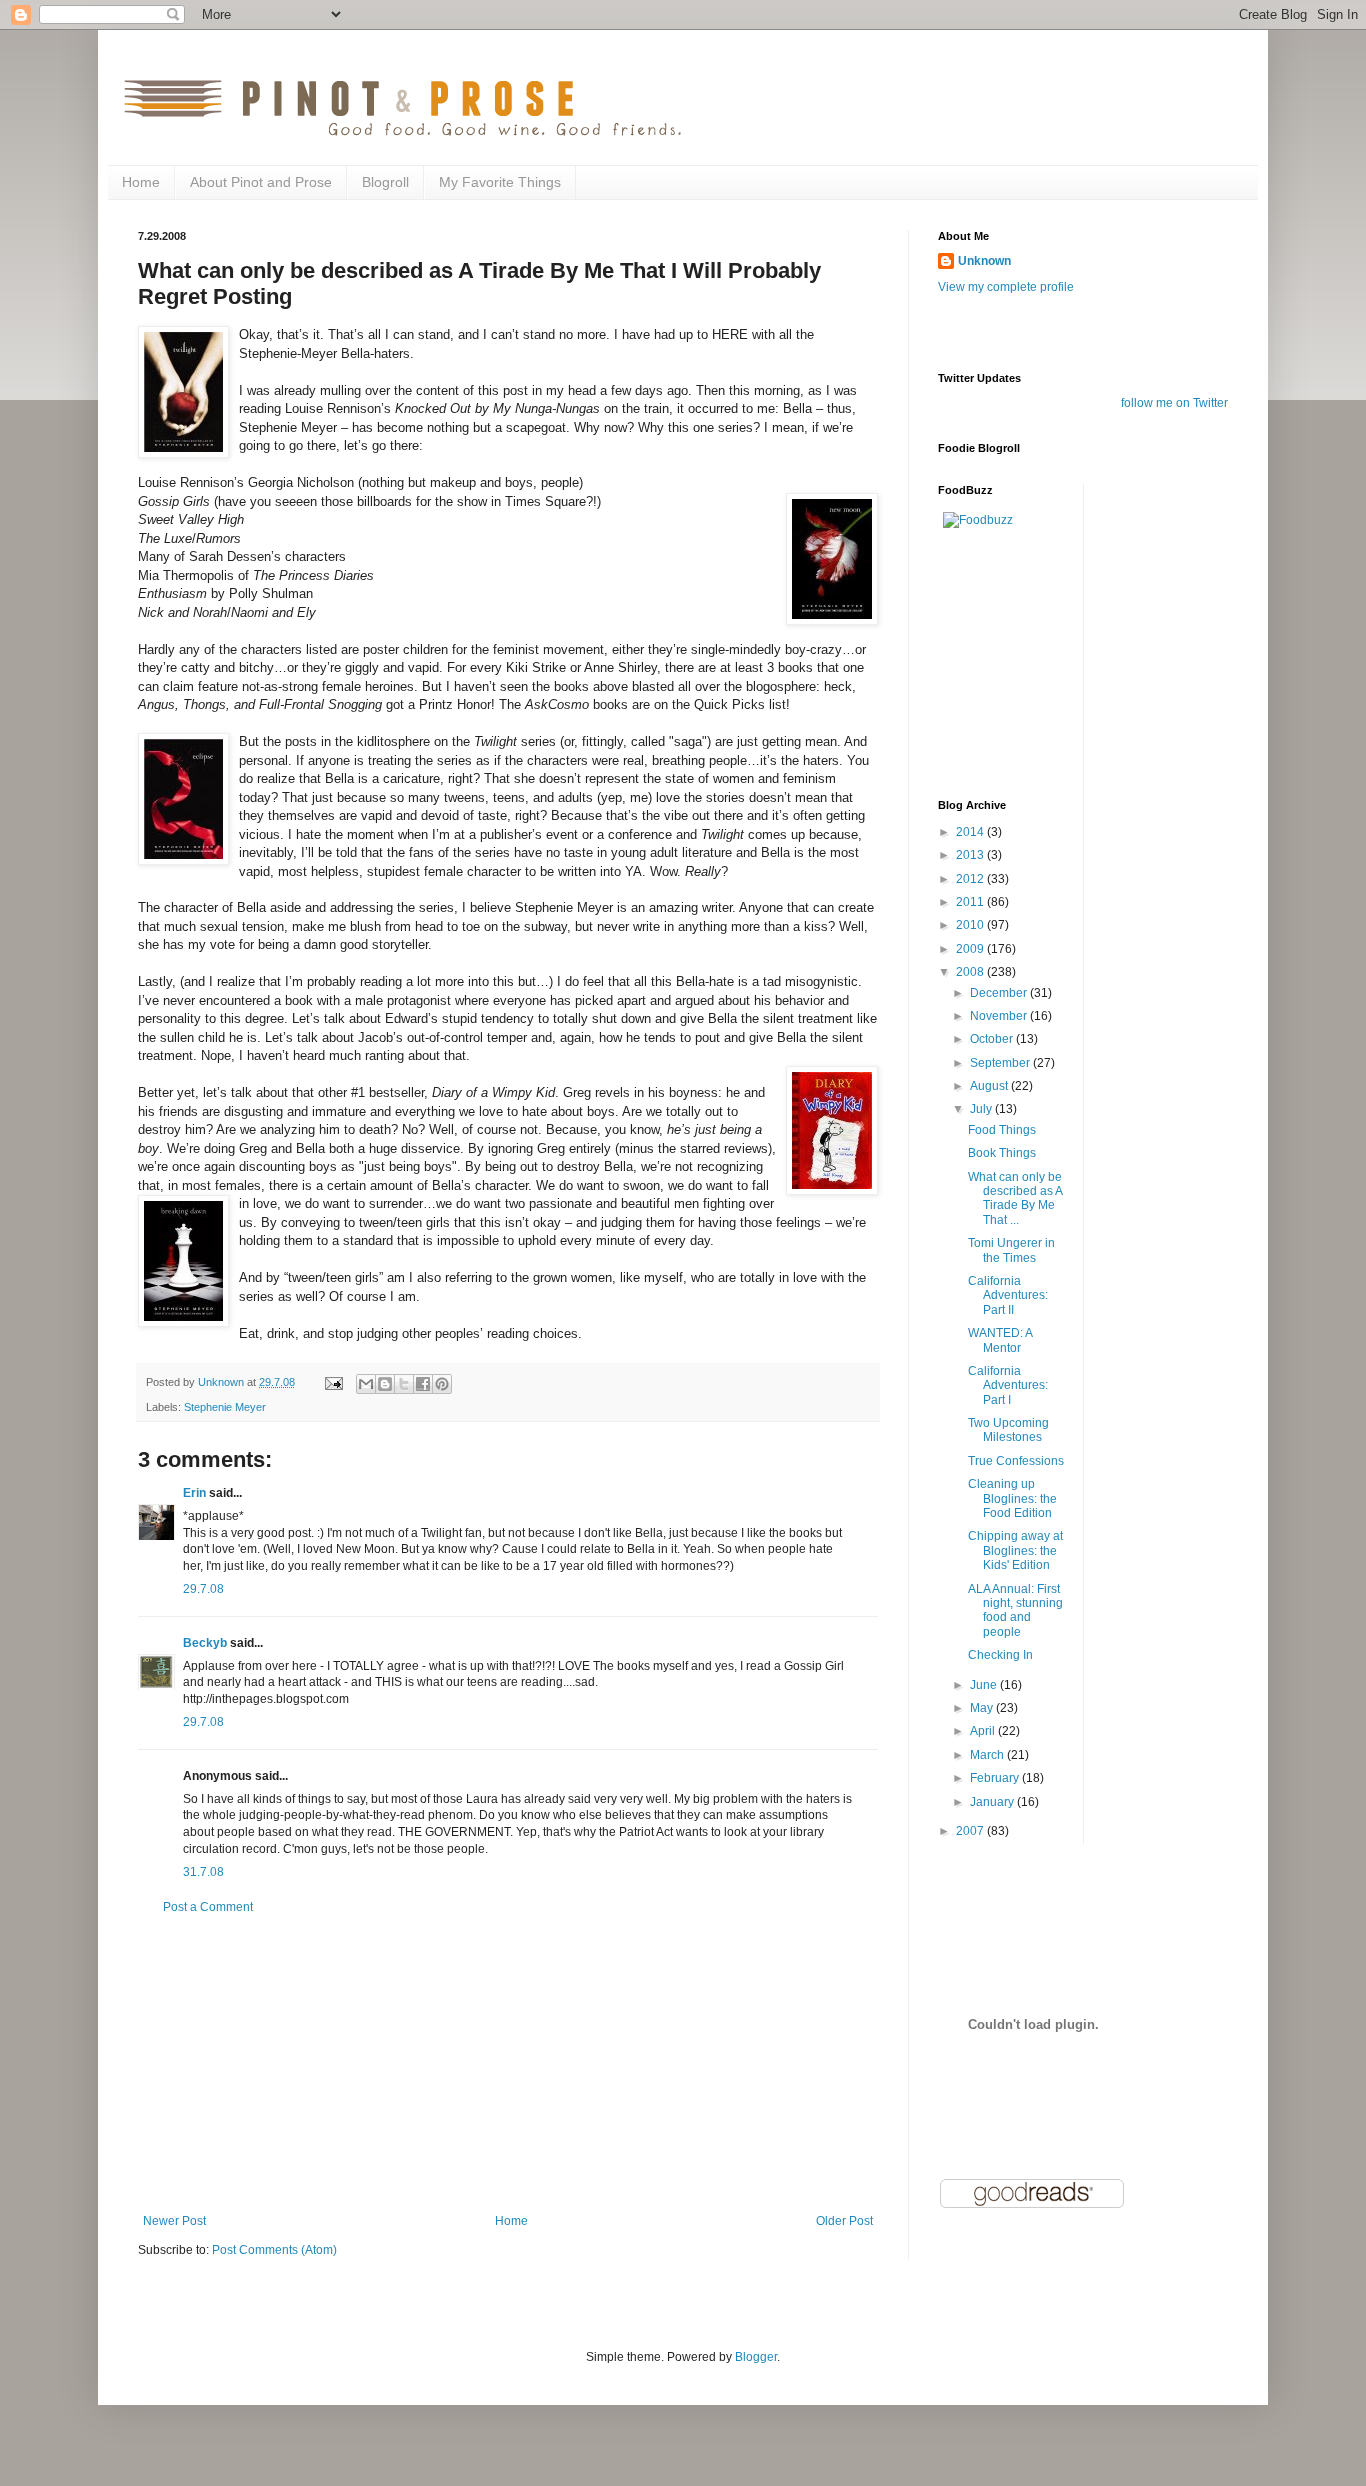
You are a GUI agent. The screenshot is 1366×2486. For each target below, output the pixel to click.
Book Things (1002, 1153)
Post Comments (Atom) (274, 2250)
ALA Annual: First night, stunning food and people (1015, 1610)
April (984, 1731)
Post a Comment (208, 1907)
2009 (971, 949)
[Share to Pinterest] (442, 1384)
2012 (971, 879)
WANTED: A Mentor (1000, 1340)
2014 (971, 832)
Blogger (756, 2357)
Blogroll (385, 182)
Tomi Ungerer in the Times (1011, 1250)
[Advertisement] (508, 2064)
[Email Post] (333, 1382)
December (1000, 993)
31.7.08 (203, 1872)
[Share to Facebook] (423, 1384)
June (985, 1685)
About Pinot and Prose (261, 182)
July (982, 1109)
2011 (971, 902)
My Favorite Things (500, 182)
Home (141, 182)
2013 (971, 855)
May (983, 1708)
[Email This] (366, 1384)
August (990, 1086)
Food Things (1002, 1130)
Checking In (1000, 1655)
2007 (971, 1831)
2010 (971, 925)
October (993, 1039)
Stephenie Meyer (225, 1407)
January (993, 1802)
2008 (971, 972)
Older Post (844, 2221)
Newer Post (174, 2221)
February (996, 1778)
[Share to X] (404, 1384)
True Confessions (1016, 1461)
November (1000, 1016)
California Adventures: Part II (1008, 1295)
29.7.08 (203, 1589)
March (988, 1755)
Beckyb (205, 1643)
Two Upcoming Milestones (1008, 1430)
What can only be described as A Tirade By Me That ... (1015, 1198)
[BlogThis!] (385, 1384)
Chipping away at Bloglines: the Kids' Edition (1015, 1550)
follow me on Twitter (1174, 403)
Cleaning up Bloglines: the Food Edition (1012, 1498)
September (1001, 1063)
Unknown (984, 261)
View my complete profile (1006, 287)
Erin (194, 1493)
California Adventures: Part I (1008, 1385)
